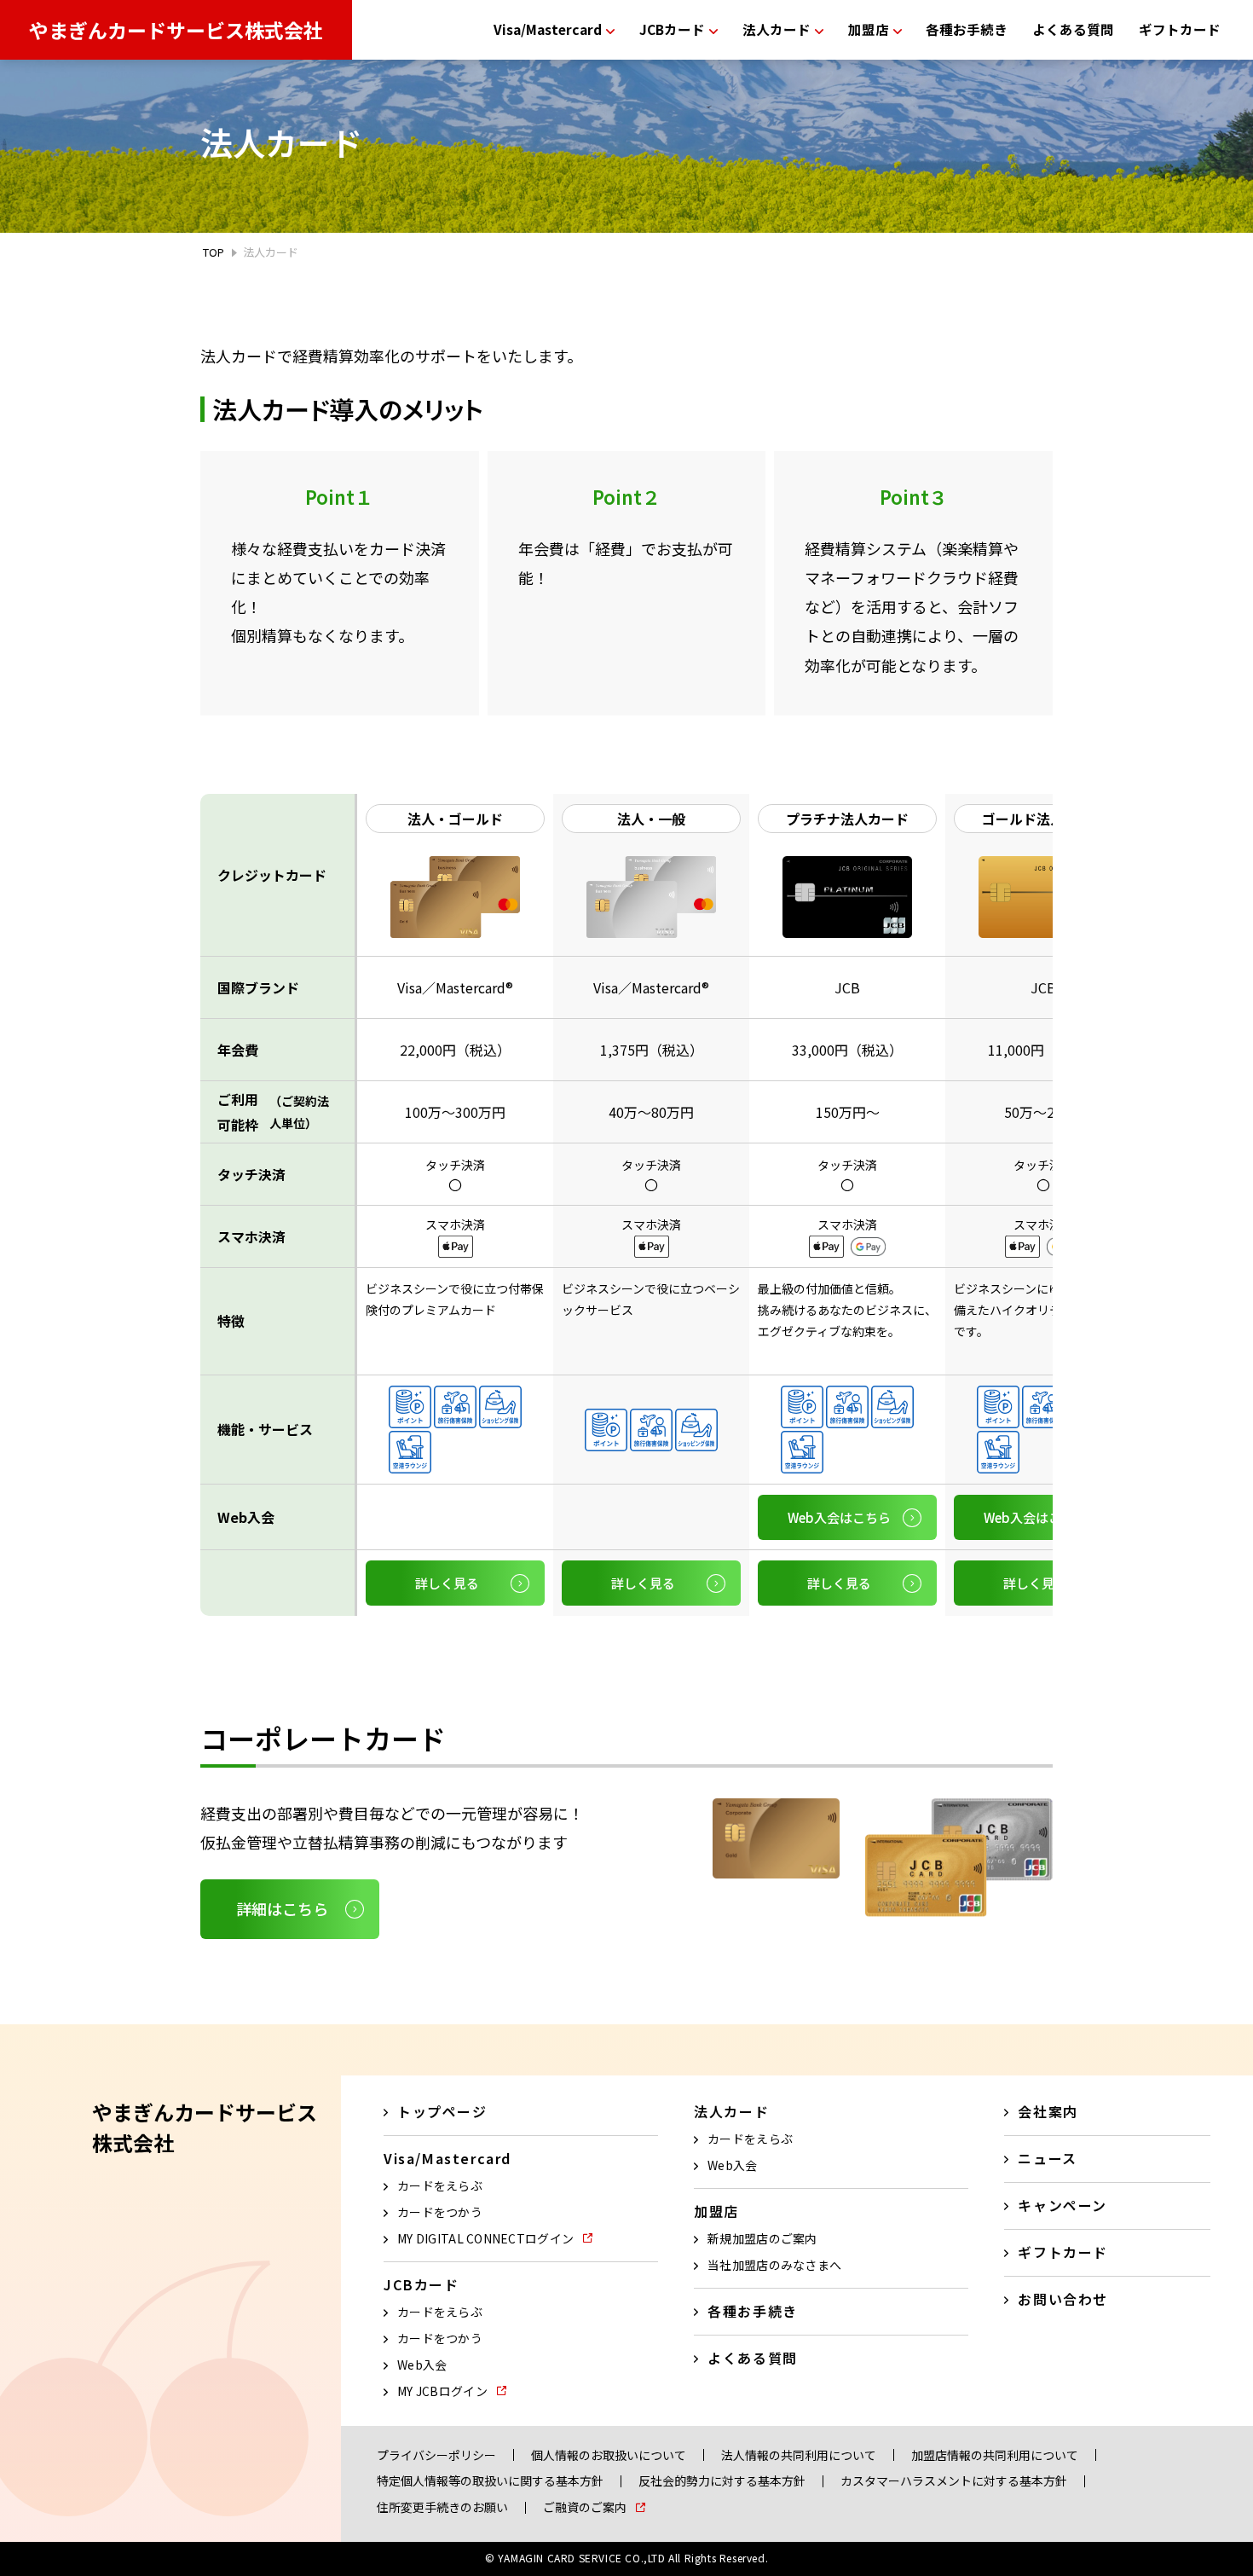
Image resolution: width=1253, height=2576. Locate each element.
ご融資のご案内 (585, 2507)
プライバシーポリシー (436, 2455)
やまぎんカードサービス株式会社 (176, 30)
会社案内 (1048, 2111)
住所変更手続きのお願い (442, 2507)
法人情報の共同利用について (799, 2455)
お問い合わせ (1063, 2299)
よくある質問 (1073, 29)
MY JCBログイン (442, 2391)
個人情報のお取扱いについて (609, 2455)
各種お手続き (967, 29)
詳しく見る (447, 1583)
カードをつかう (440, 2212)
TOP (214, 252)
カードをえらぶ (440, 2185)
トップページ (442, 2111)
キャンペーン (1062, 2205)
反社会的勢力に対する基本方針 (722, 2481)
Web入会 (422, 2365)
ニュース (1047, 2158)
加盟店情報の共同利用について (995, 2455)
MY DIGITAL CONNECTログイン (485, 2238)
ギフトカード (1180, 29)
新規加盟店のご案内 (762, 2238)
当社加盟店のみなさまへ (774, 2265)
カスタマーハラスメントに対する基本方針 (954, 2481)
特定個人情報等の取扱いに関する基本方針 (490, 2481)
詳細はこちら (282, 1908)
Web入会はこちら (839, 1517)
